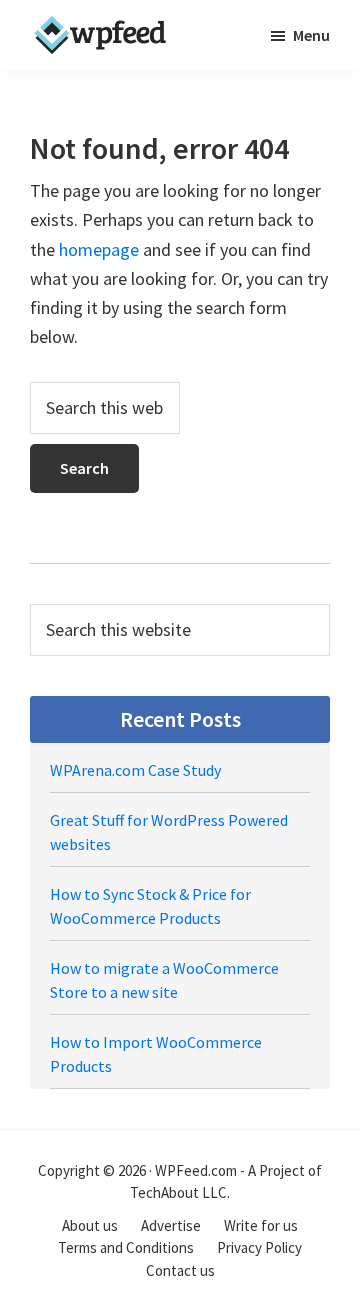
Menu (311, 35)
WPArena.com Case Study (135, 770)
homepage (99, 249)
